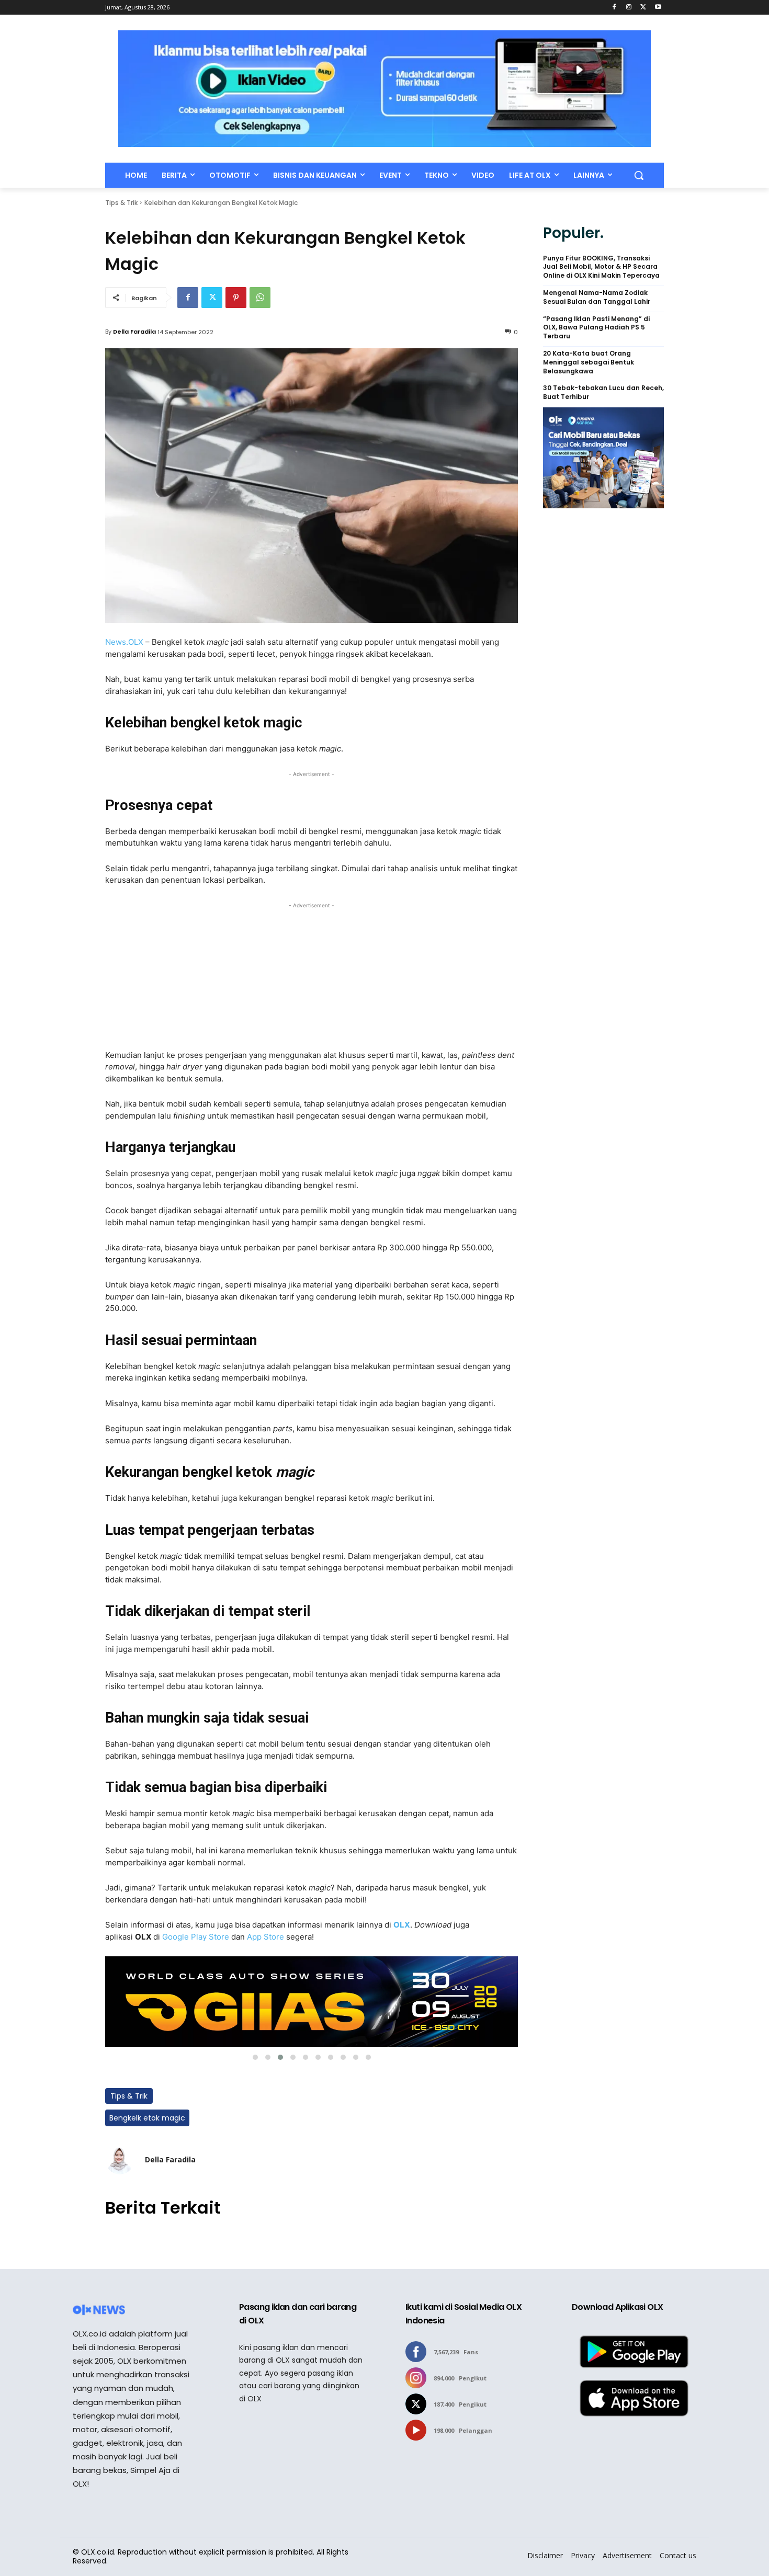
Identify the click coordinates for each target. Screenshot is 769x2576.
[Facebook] (614, 8)
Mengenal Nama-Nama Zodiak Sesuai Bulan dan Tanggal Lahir (597, 297)
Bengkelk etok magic (147, 2118)
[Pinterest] (236, 298)
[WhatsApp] (260, 298)
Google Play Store (196, 1937)
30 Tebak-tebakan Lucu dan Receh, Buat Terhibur (603, 392)
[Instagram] (629, 8)
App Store (265, 1937)
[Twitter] (643, 8)
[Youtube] (658, 8)
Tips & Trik (121, 203)
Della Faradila (134, 332)
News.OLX (124, 642)
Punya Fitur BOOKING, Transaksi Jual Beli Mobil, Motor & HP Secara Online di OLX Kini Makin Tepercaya (601, 267)
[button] (639, 175)
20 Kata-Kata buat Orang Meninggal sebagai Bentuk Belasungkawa (589, 362)
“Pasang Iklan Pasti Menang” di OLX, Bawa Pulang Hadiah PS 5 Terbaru (596, 328)
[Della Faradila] (120, 2160)
